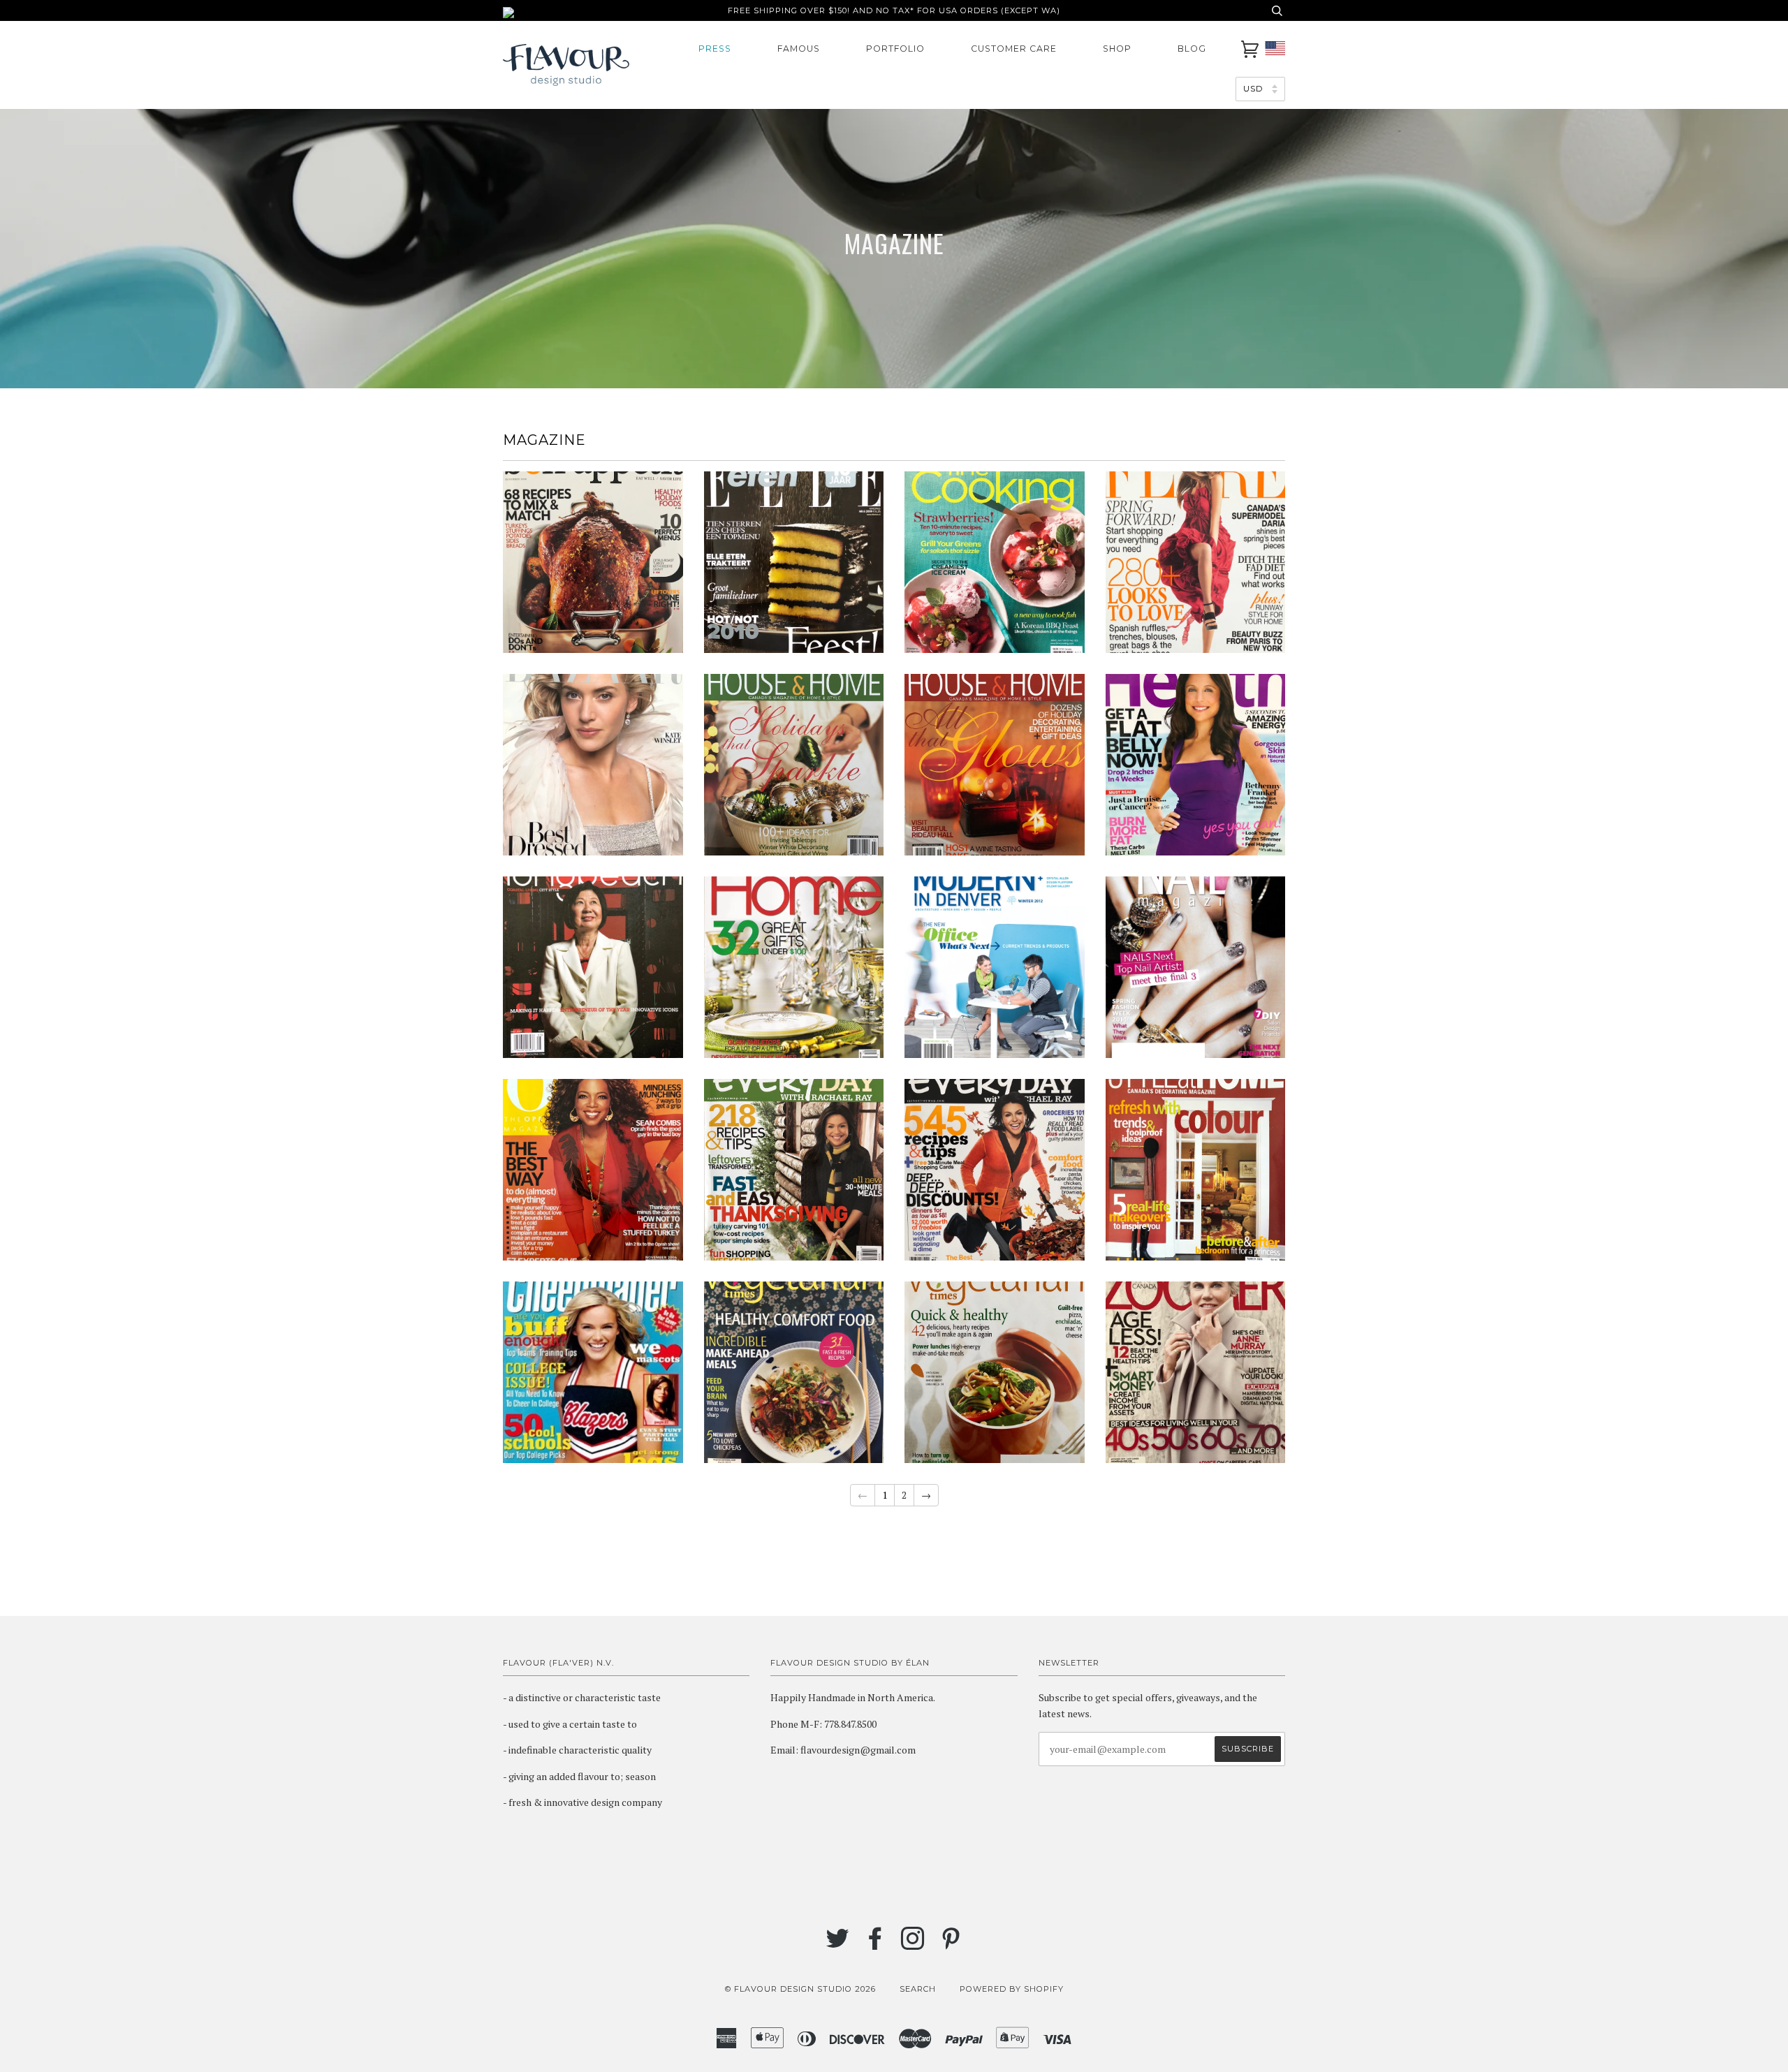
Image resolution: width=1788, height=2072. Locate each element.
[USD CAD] (1260, 88)
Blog (1192, 49)
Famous (799, 49)
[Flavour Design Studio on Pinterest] (951, 1945)
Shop (1117, 49)
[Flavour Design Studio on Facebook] (875, 1945)
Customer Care (1014, 49)
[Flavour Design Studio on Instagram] (913, 1945)
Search (918, 1989)
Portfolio (895, 49)
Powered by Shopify (1012, 1989)
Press (715, 49)
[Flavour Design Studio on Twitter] (838, 1945)
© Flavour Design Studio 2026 (800, 1989)
